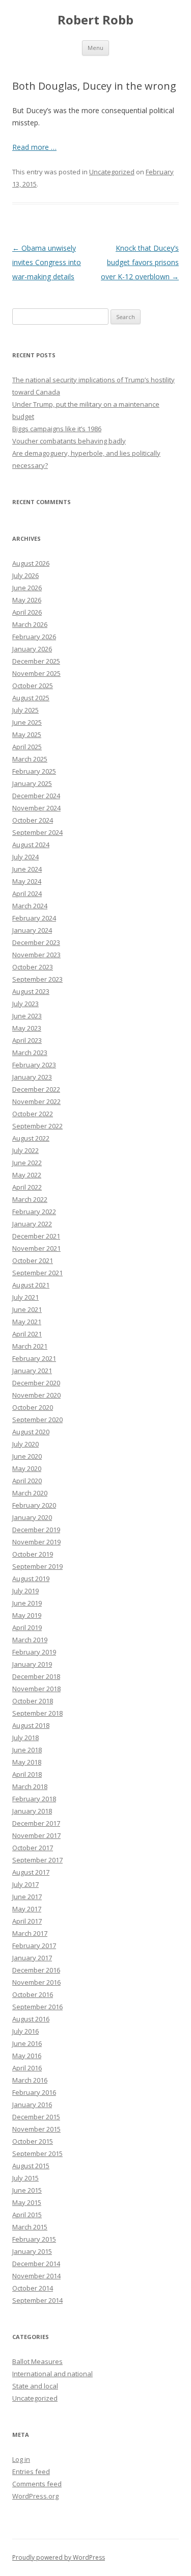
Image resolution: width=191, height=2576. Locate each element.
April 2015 (27, 2215)
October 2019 (33, 1554)
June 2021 (27, 1309)
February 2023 (34, 1065)
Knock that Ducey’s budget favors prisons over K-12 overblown (140, 262)
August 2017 (31, 1872)
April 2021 (27, 1334)
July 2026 (25, 575)
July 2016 (25, 2031)
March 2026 (30, 624)
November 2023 (36, 955)
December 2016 (36, 1970)
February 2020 (34, 1505)
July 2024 (25, 857)
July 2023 (25, 1004)
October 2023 (33, 967)
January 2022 (32, 1224)
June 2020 (27, 1456)
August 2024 (31, 845)
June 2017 (27, 1897)
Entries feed (31, 2472)
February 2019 (34, 1652)
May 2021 (27, 1322)
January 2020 (32, 1517)
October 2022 (33, 1114)
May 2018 (27, 1762)
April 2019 (27, 1627)
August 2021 (31, 1285)
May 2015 (27, 2202)
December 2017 (36, 1823)
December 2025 (36, 661)
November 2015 (36, 2129)
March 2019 (30, 1640)
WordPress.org (35, 2496)
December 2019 (36, 1530)
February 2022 (34, 1212)
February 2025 (34, 771)
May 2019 (27, 1615)
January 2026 (32, 649)
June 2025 (27, 722)
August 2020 (31, 1432)
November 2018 (36, 1689)
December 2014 (36, 2264)
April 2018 (27, 1774)
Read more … (34, 147)
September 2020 (37, 1420)
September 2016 (37, 2007)
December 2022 (36, 1089)
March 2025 (30, 759)
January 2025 (32, 783)
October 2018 (33, 1701)
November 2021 (36, 1248)
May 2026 (27, 600)
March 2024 (30, 906)
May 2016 (27, 2056)
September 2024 (37, 832)
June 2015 (27, 2190)
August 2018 (31, 1725)
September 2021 (37, 1273)
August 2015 (31, 2166)
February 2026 (34, 637)
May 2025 (27, 734)
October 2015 (33, 2141)
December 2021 (36, 1236)
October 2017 (33, 1848)
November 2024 (36, 808)
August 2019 (31, 1579)
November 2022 (36, 1101)
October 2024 (33, 820)
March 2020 (30, 1493)
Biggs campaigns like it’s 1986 (57, 429)
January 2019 (32, 1664)
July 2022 (25, 1150)
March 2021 (30, 1346)
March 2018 (30, 1786)
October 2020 (33, 1407)
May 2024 (27, 881)
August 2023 (31, 991)
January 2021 (32, 1371)
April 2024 (27, 893)
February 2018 (34, 1799)
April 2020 (27, 1481)
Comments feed (37, 2484)
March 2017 (30, 1933)
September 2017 (37, 1860)
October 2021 (33, 1260)
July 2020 (25, 1444)
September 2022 (37, 1126)
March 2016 (30, 2080)
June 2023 (27, 1016)
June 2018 (27, 1750)
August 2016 (31, 2019)
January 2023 (32, 1077)
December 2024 (36, 796)
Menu (95, 48)
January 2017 (32, 1958)
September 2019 (37, 1566)
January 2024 (32, 930)
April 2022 (27, 1187)
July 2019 (25, 1591)
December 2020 (36, 1383)
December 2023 (36, 942)
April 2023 (27, 1040)
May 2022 (27, 1175)
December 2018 (36, 1676)
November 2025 (36, 673)
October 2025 (33, 686)
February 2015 (34, 2239)
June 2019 (27, 1603)
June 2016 (27, 2043)
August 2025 (31, 698)
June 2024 (27, 869)
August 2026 (31, 563)
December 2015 (36, 2117)
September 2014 (37, 2300)
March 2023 (30, 1053)
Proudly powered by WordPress (59, 2557)
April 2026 (27, 612)
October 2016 (33, 1994)
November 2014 (36, 2276)
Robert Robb (95, 20)
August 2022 (31, 1138)
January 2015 (32, 2251)
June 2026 (27, 588)
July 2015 (25, 2178)
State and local (35, 2386)
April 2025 (27, 747)
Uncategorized (112, 172)
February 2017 (34, 1946)
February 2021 (34, 1358)
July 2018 (25, 1738)
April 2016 (27, 2068)
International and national (52, 2374)
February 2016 (34, 2092)
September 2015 (37, 2153)
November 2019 (36, 1542)
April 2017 (27, 1921)
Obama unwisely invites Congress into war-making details (47, 262)
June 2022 (27, 1163)
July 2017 (25, 1884)
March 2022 (30, 1199)
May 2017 (27, 1909)
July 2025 (25, 710)
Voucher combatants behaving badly (69, 441)
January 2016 (32, 2105)
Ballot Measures (37, 2361)
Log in (21, 2459)
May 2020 (27, 1468)
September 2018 (37, 1713)
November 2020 (36, 1395)
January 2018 (32, 1811)
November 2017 (36, 1835)
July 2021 (25, 1297)
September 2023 (37, 979)
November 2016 (36, 1982)
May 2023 (27, 1028)
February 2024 (34, 918)
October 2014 (33, 2288)
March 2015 (30, 2227)
